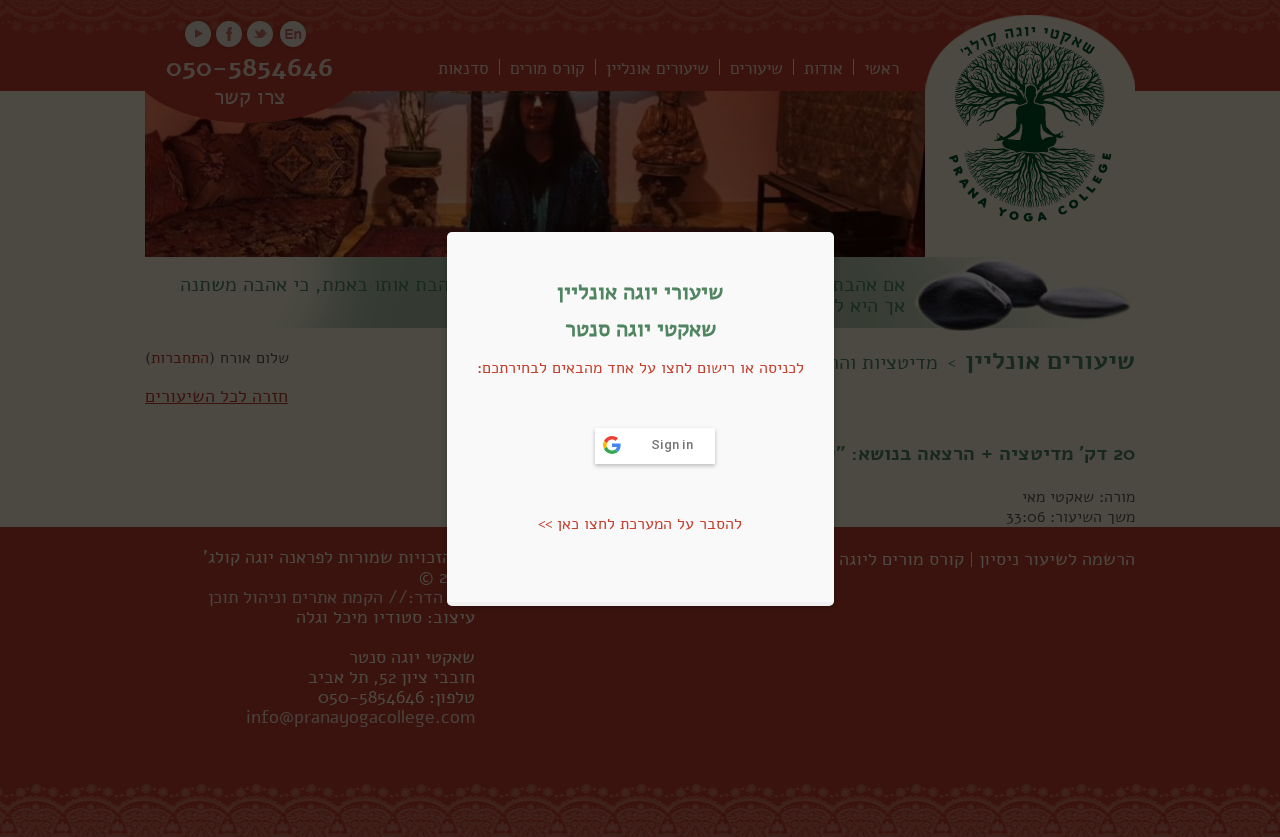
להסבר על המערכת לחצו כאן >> (640, 524)
